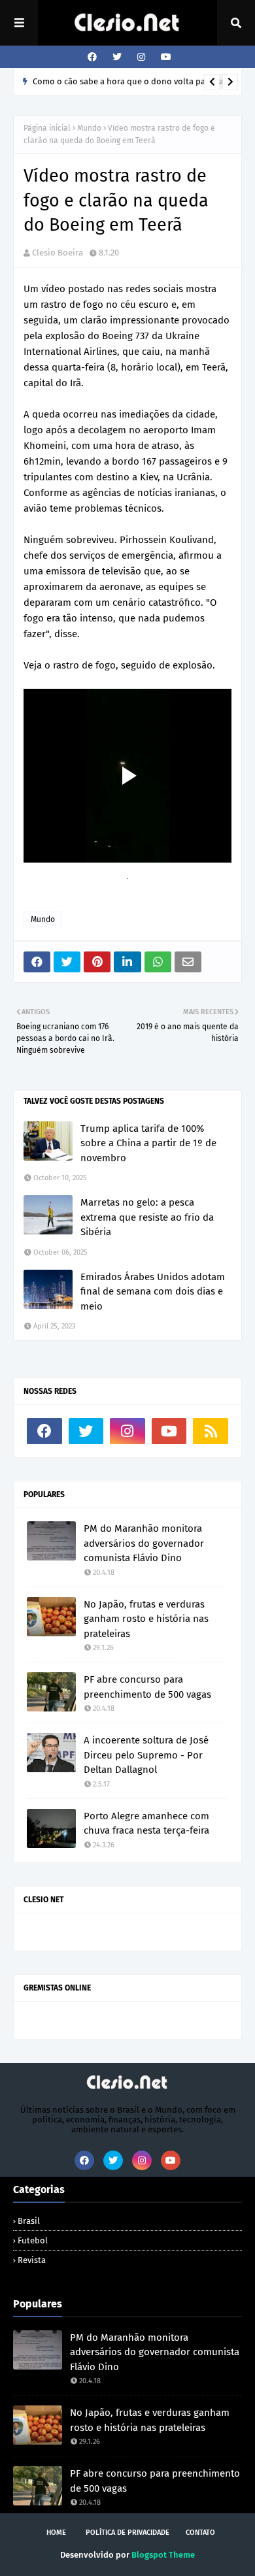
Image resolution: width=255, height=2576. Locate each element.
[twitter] (117, 57)
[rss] (211, 1431)
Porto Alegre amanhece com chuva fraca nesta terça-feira (146, 1824)
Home (56, 2533)
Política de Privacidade (127, 2533)
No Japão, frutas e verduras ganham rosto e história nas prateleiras (146, 1619)
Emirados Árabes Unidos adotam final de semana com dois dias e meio (153, 1292)
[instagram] (141, 57)
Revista (32, 2260)
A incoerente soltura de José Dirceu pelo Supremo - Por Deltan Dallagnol (146, 1755)
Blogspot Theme (163, 2555)
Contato (200, 2533)
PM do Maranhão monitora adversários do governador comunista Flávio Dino (144, 1543)
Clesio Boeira (58, 253)
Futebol (33, 2240)
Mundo (89, 128)
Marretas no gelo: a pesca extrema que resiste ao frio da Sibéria (147, 1217)
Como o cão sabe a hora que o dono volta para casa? (134, 81)
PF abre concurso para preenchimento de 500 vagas (147, 1687)
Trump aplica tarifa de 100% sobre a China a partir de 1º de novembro (148, 1143)
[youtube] (164, 57)
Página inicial (47, 128)
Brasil (29, 2221)
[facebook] (92, 57)
